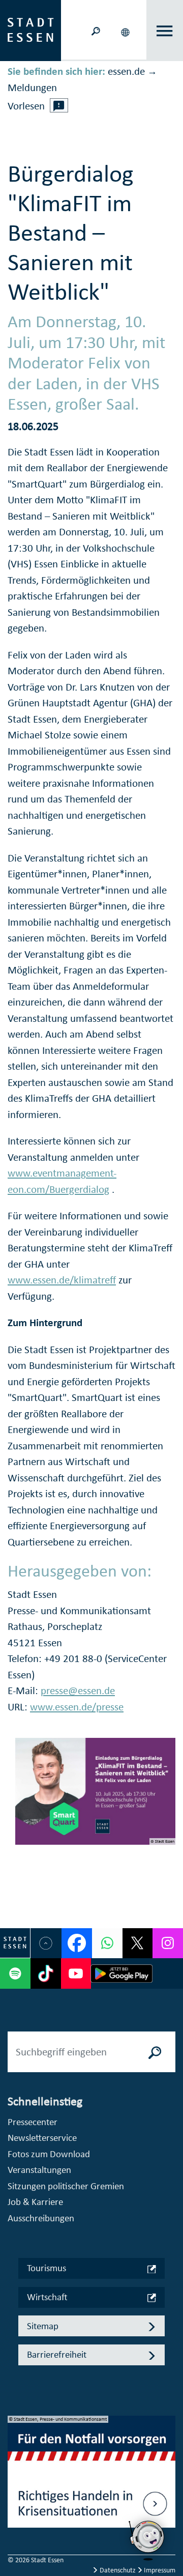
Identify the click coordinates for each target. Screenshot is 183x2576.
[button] (126, 31)
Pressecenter (33, 2122)
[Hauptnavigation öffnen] (165, 31)
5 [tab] (16, 2529)
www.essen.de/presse (77, 1707)
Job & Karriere (35, 2202)
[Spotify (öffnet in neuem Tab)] (15, 1973)
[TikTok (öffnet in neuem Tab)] (46, 1973)
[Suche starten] (155, 2052)
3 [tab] (16, 2496)
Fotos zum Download (49, 2154)
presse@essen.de (78, 1691)
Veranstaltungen (39, 2170)
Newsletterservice (42, 2138)
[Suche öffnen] (96, 30)
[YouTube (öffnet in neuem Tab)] (76, 1973)
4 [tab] (16, 2512)
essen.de (126, 71)
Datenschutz (118, 2570)
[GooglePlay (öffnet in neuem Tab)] (121, 1973)
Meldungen (32, 88)
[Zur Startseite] (30, 30)
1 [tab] (16, 2464)
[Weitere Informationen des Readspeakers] (59, 105)
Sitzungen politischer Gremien (66, 2186)
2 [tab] (16, 2480)
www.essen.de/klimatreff (62, 1280)
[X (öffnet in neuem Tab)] (138, 1943)
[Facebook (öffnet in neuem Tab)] (77, 1943)
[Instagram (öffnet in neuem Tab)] (168, 1943)
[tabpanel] (91, 2477)
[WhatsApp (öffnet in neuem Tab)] (107, 1943)
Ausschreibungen (41, 2218)
